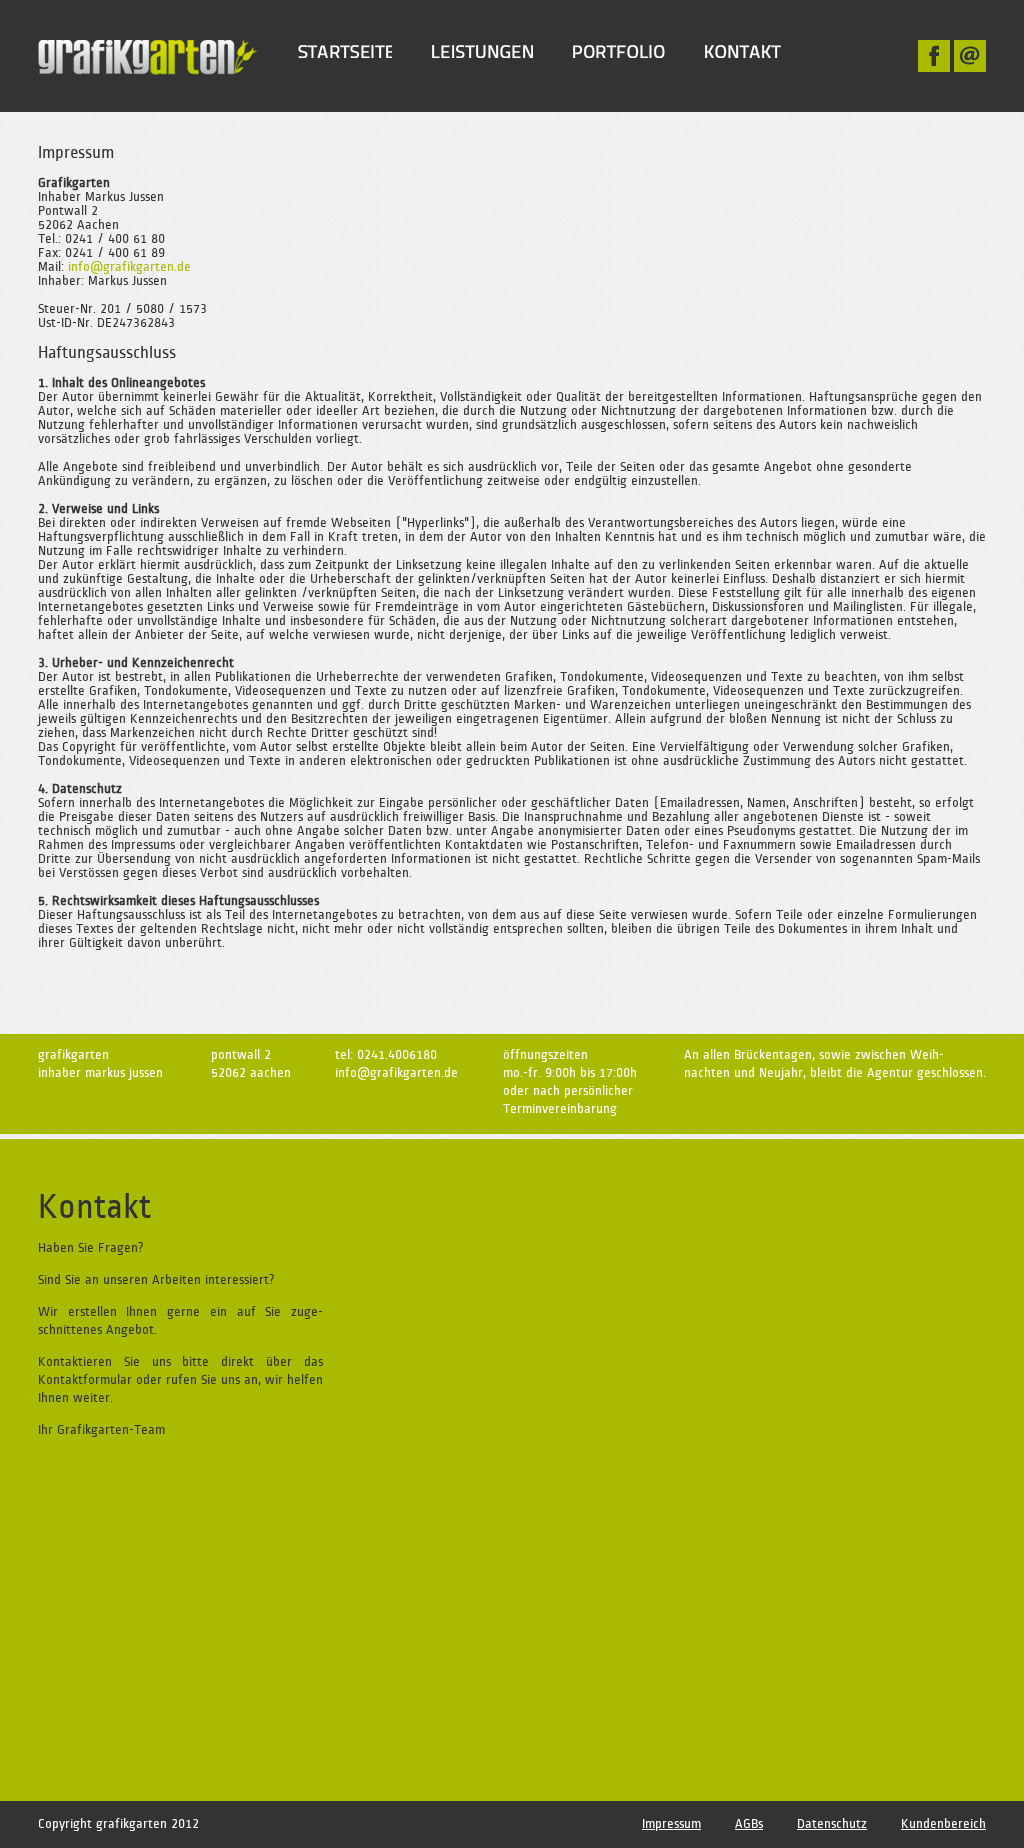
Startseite (345, 51)
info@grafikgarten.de (129, 267)
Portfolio (619, 51)
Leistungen (482, 51)
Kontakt (743, 51)
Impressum (671, 1824)
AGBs (749, 1824)
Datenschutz (832, 1824)
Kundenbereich (943, 1824)
